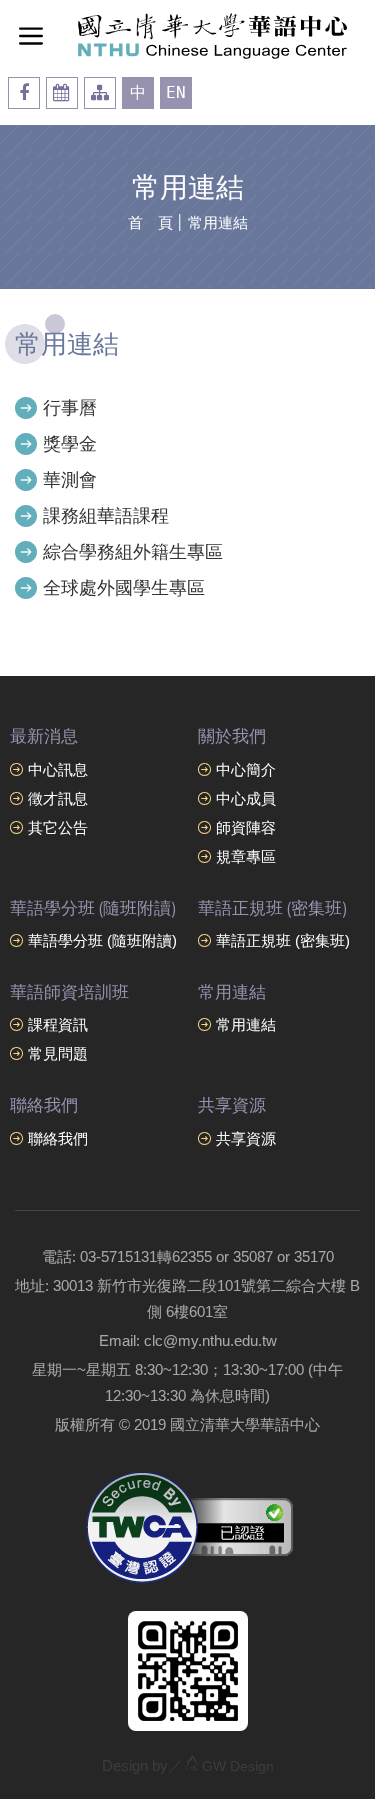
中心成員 (246, 798)
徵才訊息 (58, 798)
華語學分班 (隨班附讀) (102, 940)
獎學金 (70, 444)
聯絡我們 (58, 1138)
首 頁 (150, 222)
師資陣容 (246, 827)
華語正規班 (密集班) (283, 940)
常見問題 (58, 1053)
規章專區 (246, 856)
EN (176, 92)
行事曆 (70, 408)
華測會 (70, 480)
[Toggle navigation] (31, 35)
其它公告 (58, 827)
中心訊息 (58, 769)
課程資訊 (58, 1024)
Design (238, 1766)
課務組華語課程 (106, 516)
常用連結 (218, 222)
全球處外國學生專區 (124, 588)
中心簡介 (246, 769)
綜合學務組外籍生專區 (133, 552)
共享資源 (246, 1138)
